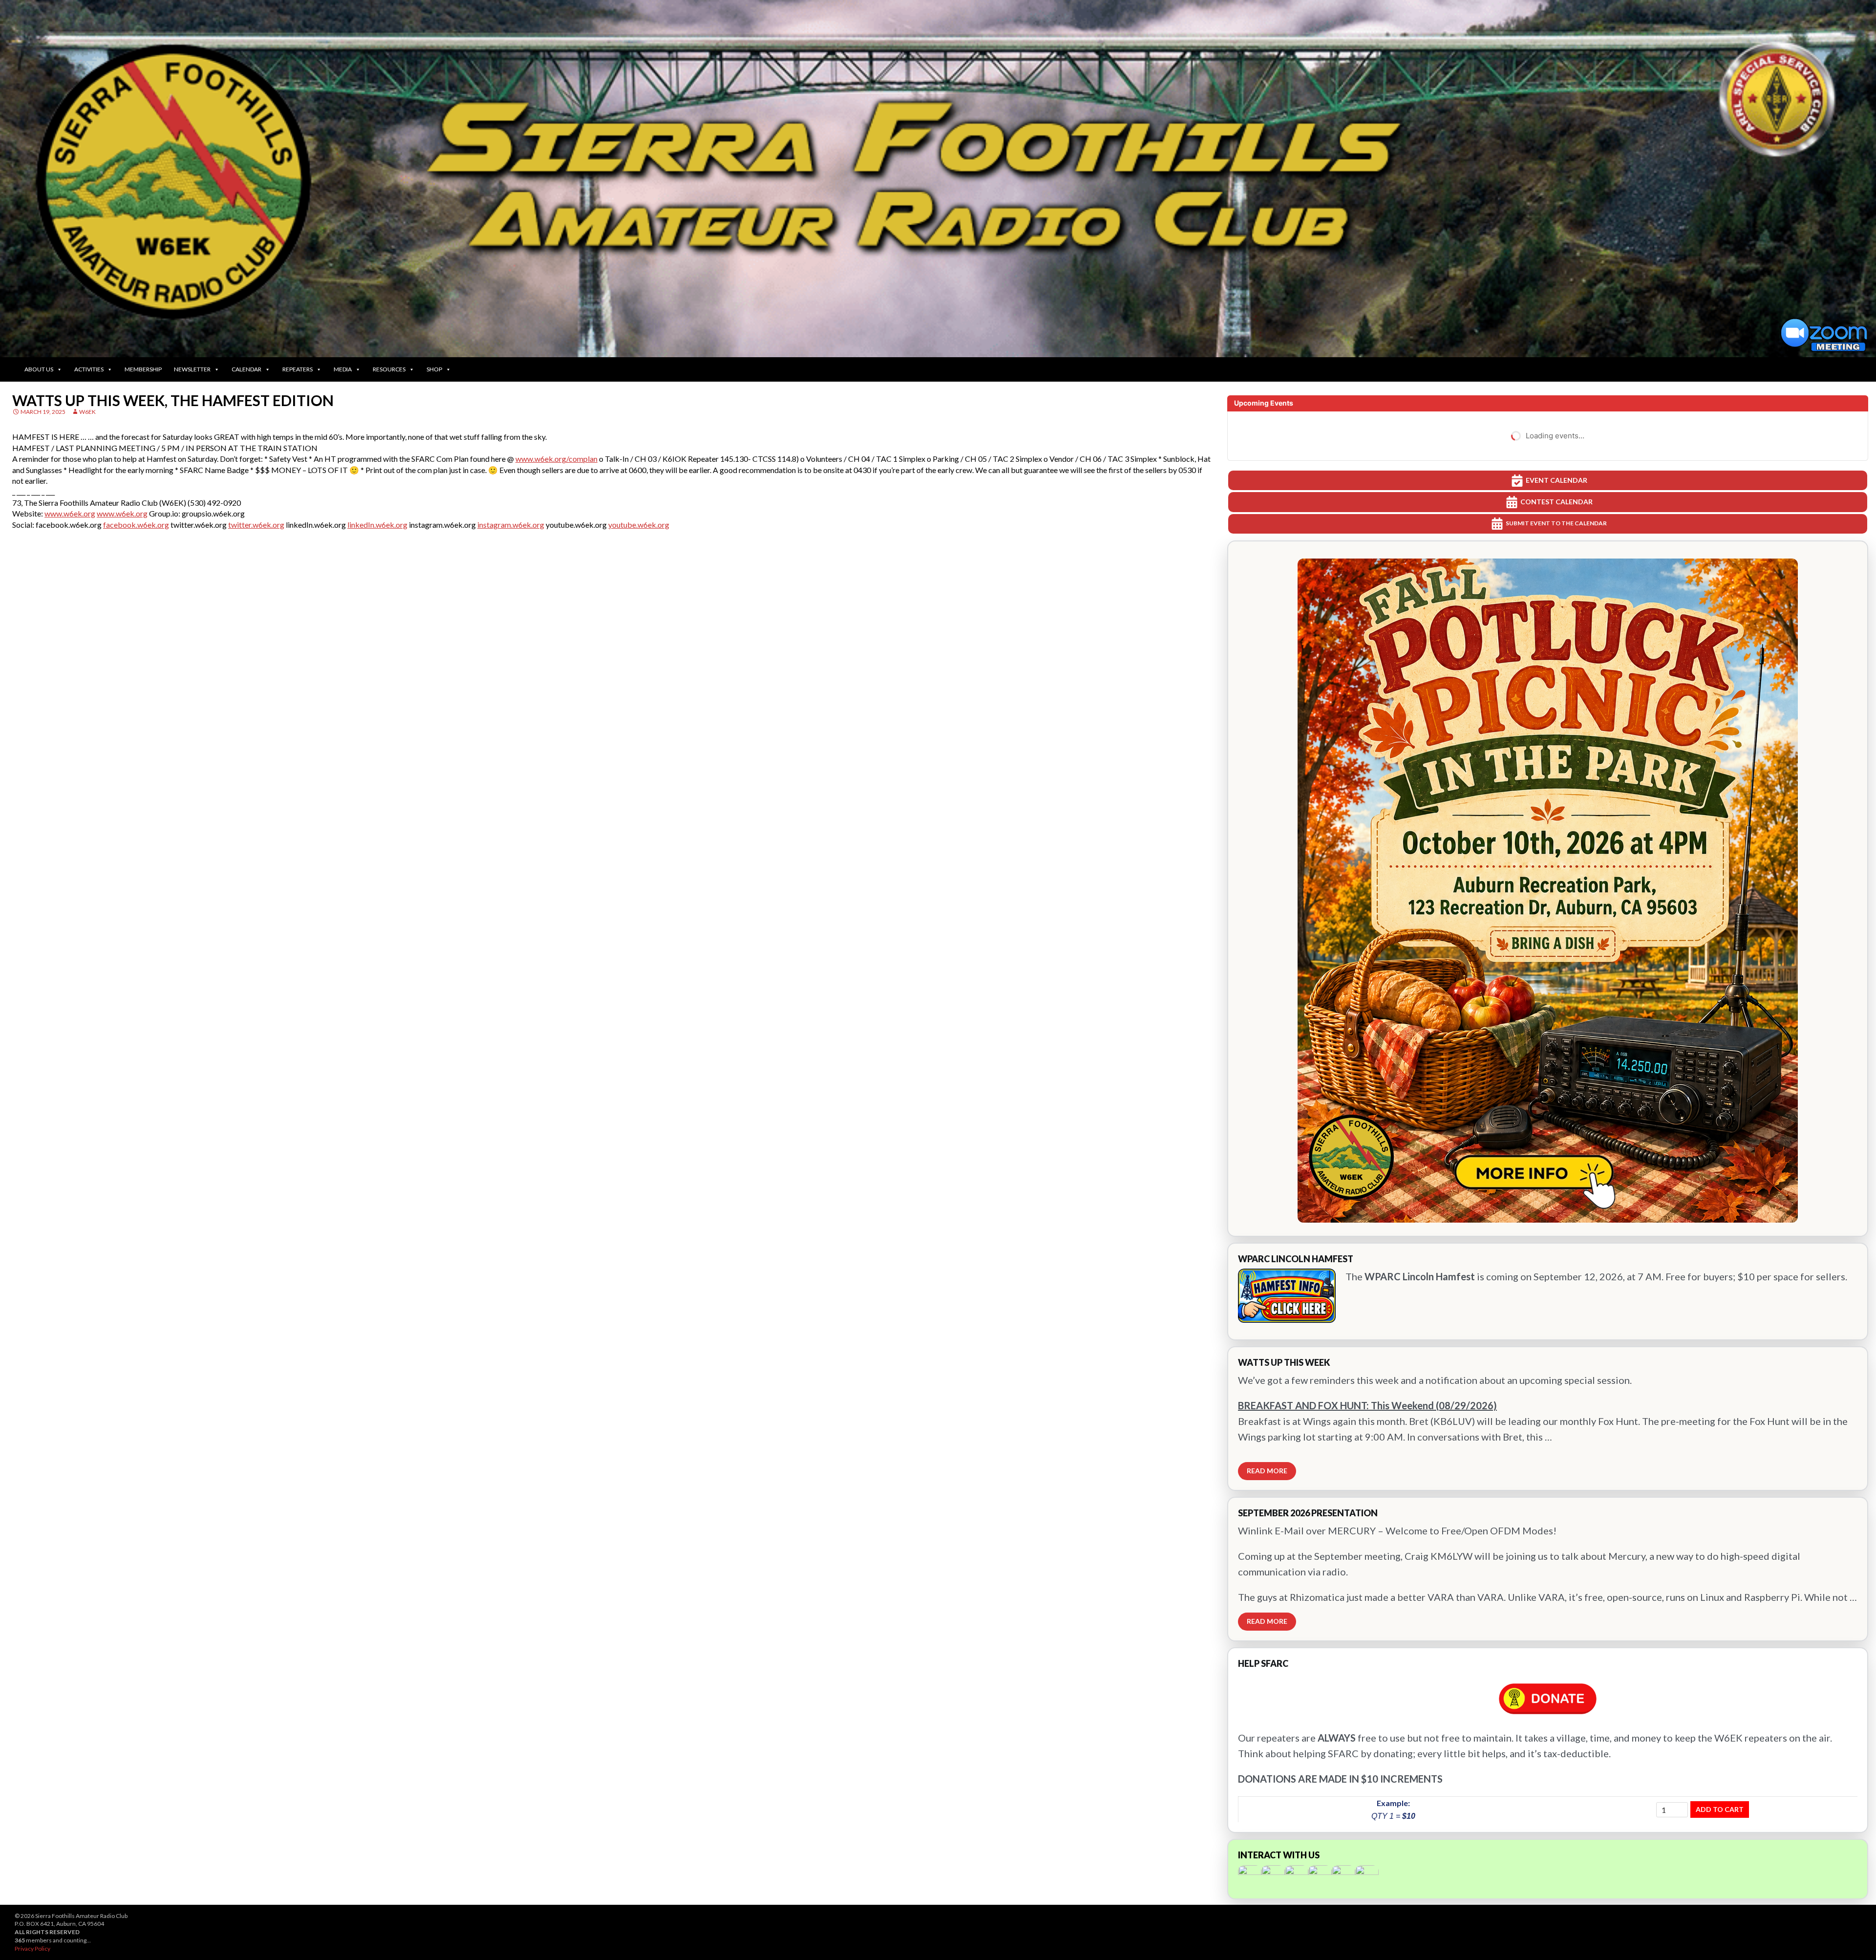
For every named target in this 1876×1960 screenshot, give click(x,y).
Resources (389, 369)
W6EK (87, 412)
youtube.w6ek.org (639, 525)
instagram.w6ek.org (511, 525)
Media (343, 369)
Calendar (246, 369)
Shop (434, 369)
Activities (89, 369)
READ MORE (1267, 1471)
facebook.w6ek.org (136, 525)
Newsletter (192, 369)
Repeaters (298, 369)
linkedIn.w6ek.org (377, 525)
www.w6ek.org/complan (556, 459)
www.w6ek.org (70, 513)
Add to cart (1720, 1809)
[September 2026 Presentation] (1548, 1569)
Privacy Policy (32, 1949)
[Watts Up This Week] (1548, 1419)
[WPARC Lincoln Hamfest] (1548, 1292)
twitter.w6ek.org (256, 525)
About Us (39, 369)
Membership (143, 369)
